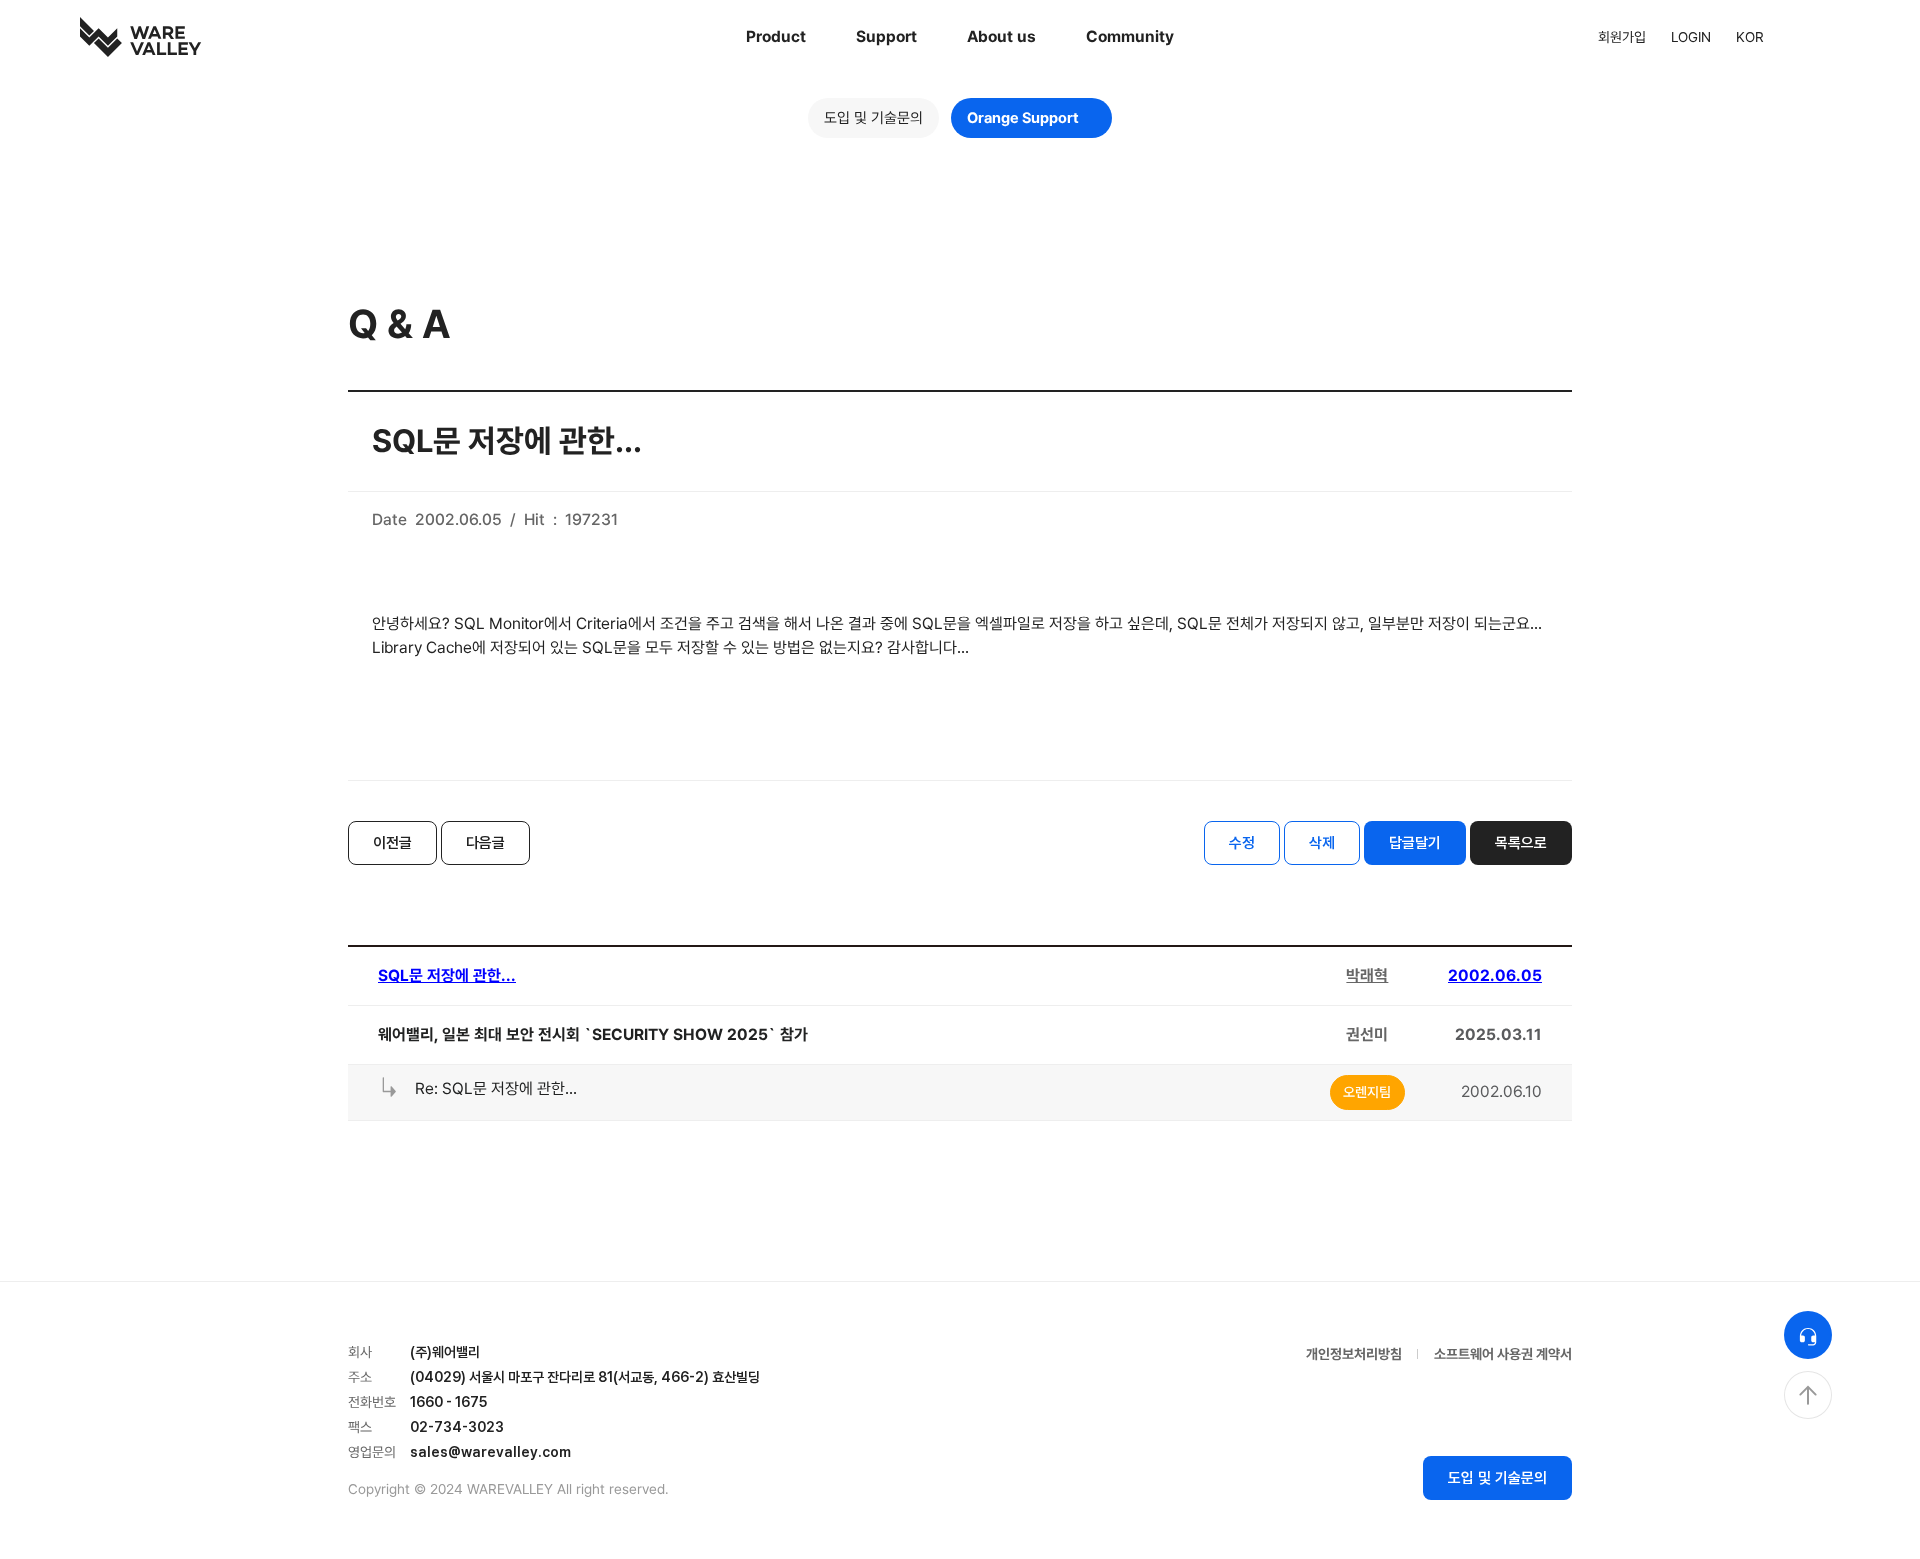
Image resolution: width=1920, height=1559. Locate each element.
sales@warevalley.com (490, 1452)
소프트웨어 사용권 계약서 (1503, 1354)
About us (1001, 36)
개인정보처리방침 (1354, 1354)
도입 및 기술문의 (873, 118)
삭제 (1322, 843)
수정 (1242, 843)
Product (776, 36)
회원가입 (1622, 37)
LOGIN (1691, 37)
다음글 (485, 843)
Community (1130, 36)
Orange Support (1023, 118)
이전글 (392, 843)
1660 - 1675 (448, 1402)
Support (886, 36)
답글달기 (1415, 843)
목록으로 (1521, 843)
